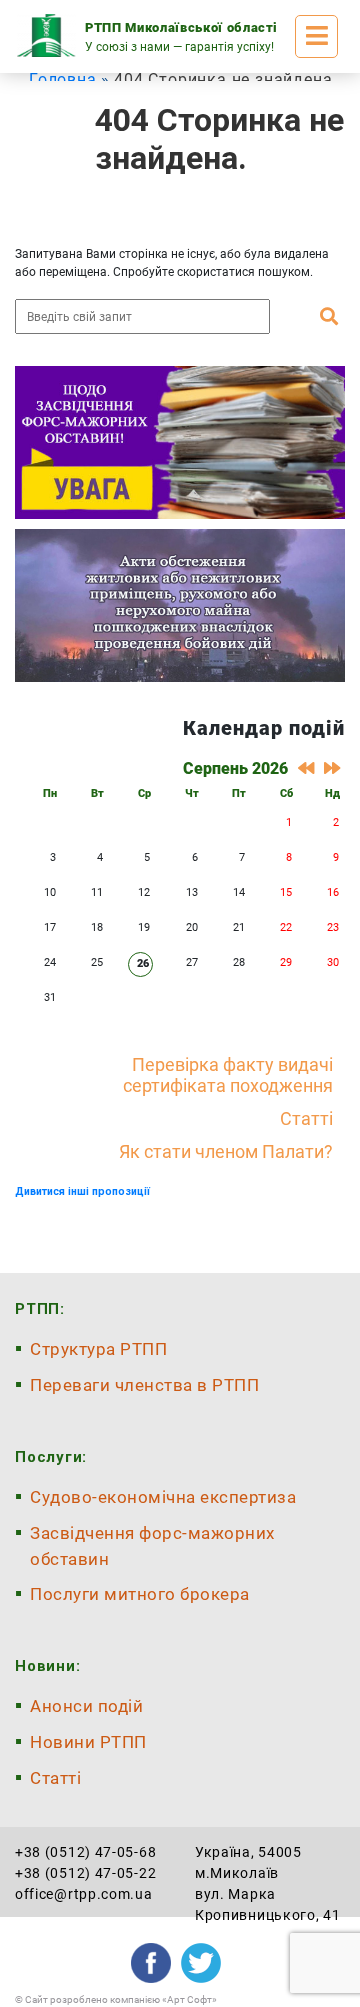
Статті (306, 1118)
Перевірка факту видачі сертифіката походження (228, 1075)
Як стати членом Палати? (226, 1151)
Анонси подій (86, 1706)
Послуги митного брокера (140, 1594)
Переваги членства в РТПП (144, 1385)
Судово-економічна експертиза (163, 1497)
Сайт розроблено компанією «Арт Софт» (121, 1999)
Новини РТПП (88, 1742)
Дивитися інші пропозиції (82, 1191)
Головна (63, 79)
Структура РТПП (98, 1349)
